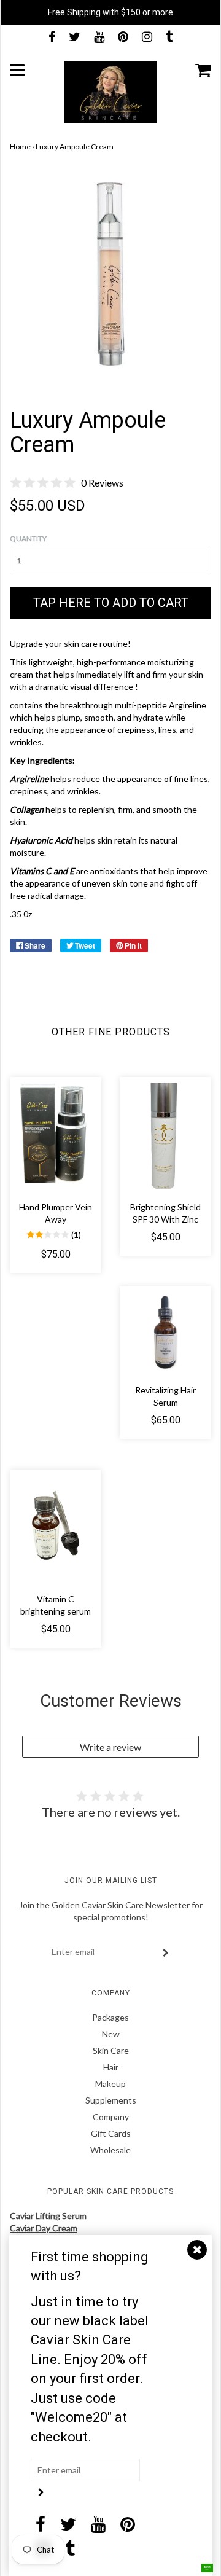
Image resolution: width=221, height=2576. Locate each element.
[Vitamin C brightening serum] (56, 1529)
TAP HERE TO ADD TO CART (111, 603)
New (111, 2034)
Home (20, 147)
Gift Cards (111, 2133)
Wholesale (110, 2150)
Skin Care (111, 2050)
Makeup (110, 2084)
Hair (111, 2067)
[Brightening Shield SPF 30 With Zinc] (165, 1136)
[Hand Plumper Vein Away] (56, 1136)
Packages (110, 2017)
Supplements (111, 2100)
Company (111, 2117)
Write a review (110, 1747)
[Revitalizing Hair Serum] (165, 1332)
